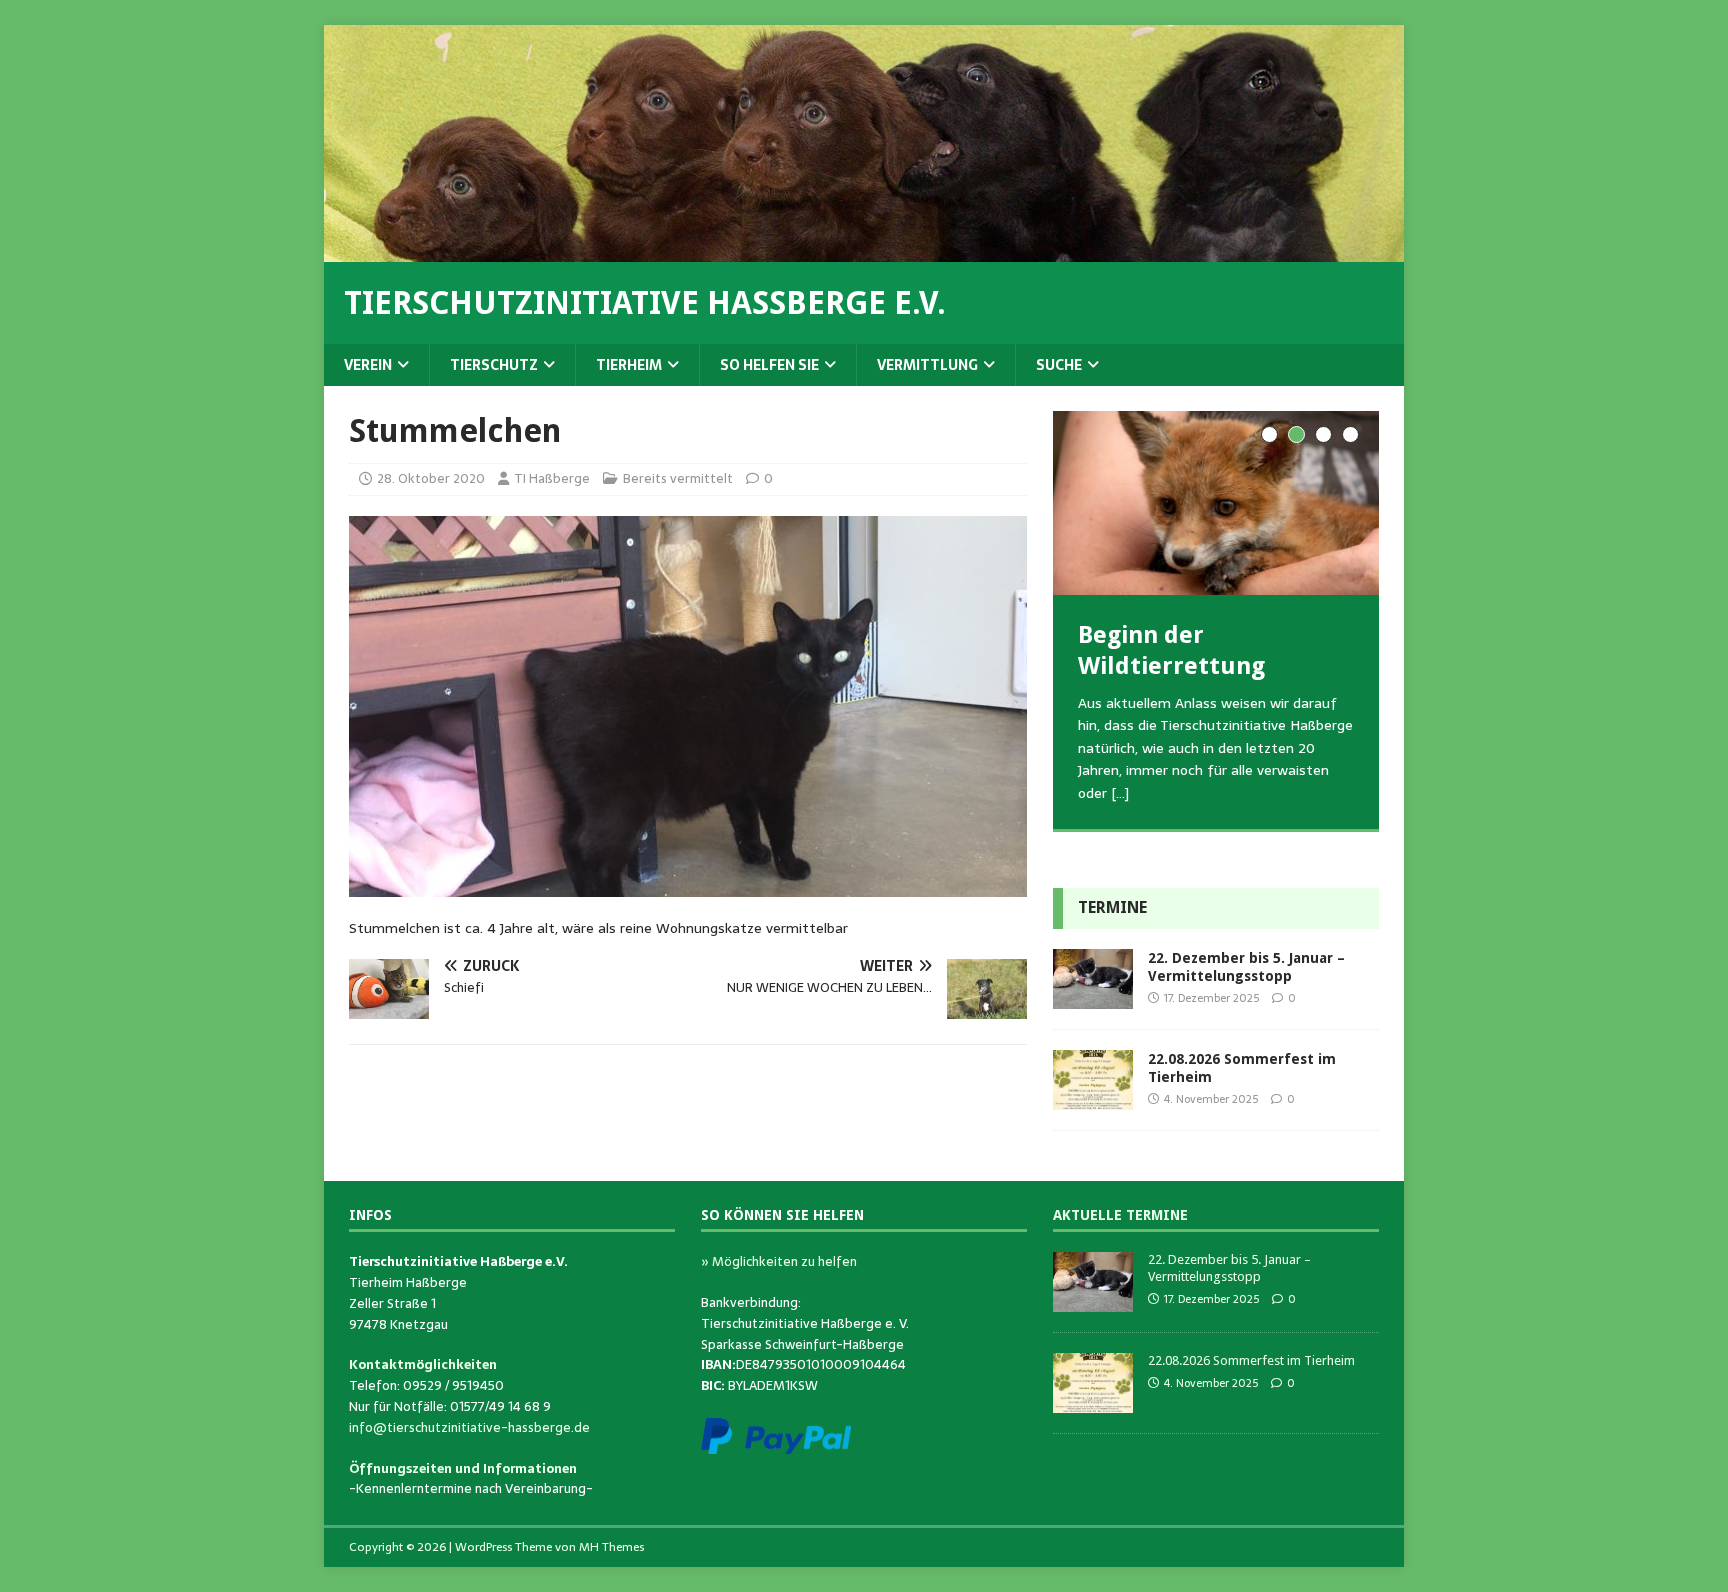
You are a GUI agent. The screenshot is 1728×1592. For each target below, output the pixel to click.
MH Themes (611, 1547)
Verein (368, 365)
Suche (1059, 365)
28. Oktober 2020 (431, 478)
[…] (1120, 793)
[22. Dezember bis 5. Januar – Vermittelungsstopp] (1093, 998)
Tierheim (629, 365)
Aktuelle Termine (1120, 1215)
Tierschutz (494, 365)
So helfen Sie (769, 365)
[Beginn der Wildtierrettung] (1216, 502)
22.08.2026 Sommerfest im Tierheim (1251, 1360)
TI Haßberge (552, 478)
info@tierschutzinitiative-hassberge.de (469, 1427)
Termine (1112, 907)
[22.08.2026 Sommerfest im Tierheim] (1093, 1099)
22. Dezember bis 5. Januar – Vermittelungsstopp (1229, 1268)
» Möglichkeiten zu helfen (779, 1261)
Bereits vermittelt (678, 478)
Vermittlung (927, 365)
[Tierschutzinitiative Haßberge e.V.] (864, 251)
